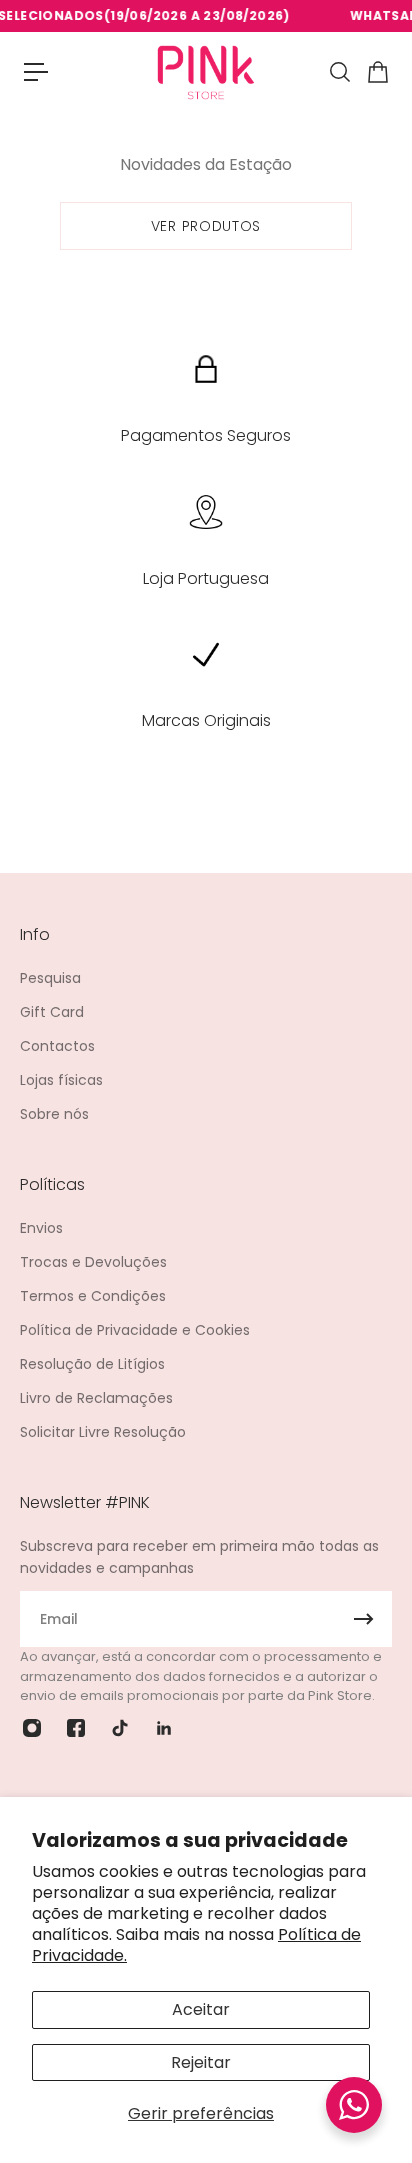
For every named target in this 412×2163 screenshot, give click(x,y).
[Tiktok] (120, 1728)
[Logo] (206, 71)
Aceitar (201, 2009)
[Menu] (36, 72)
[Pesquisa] (339, 72)
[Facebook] (76, 1728)
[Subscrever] (364, 1619)
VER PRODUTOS (206, 226)
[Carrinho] (377, 72)
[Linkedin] (164, 1728)
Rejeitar (201, 2062)
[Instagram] (32, 1728)
